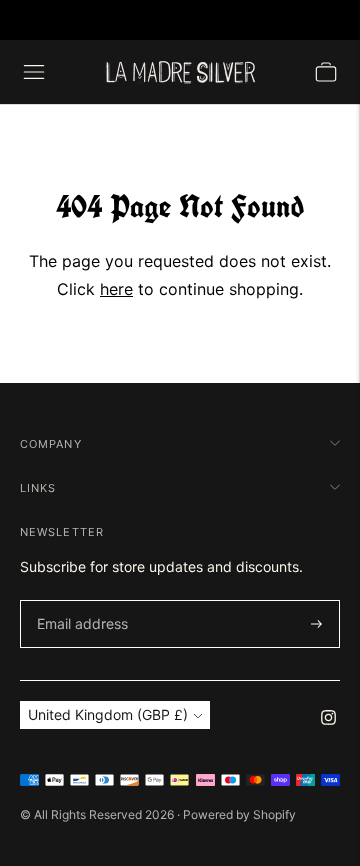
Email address (78, 600)
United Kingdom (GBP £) (108, 714)
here (116, 289)
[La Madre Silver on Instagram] (328, 719)
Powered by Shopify (239, 814)
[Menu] (34, 72)
